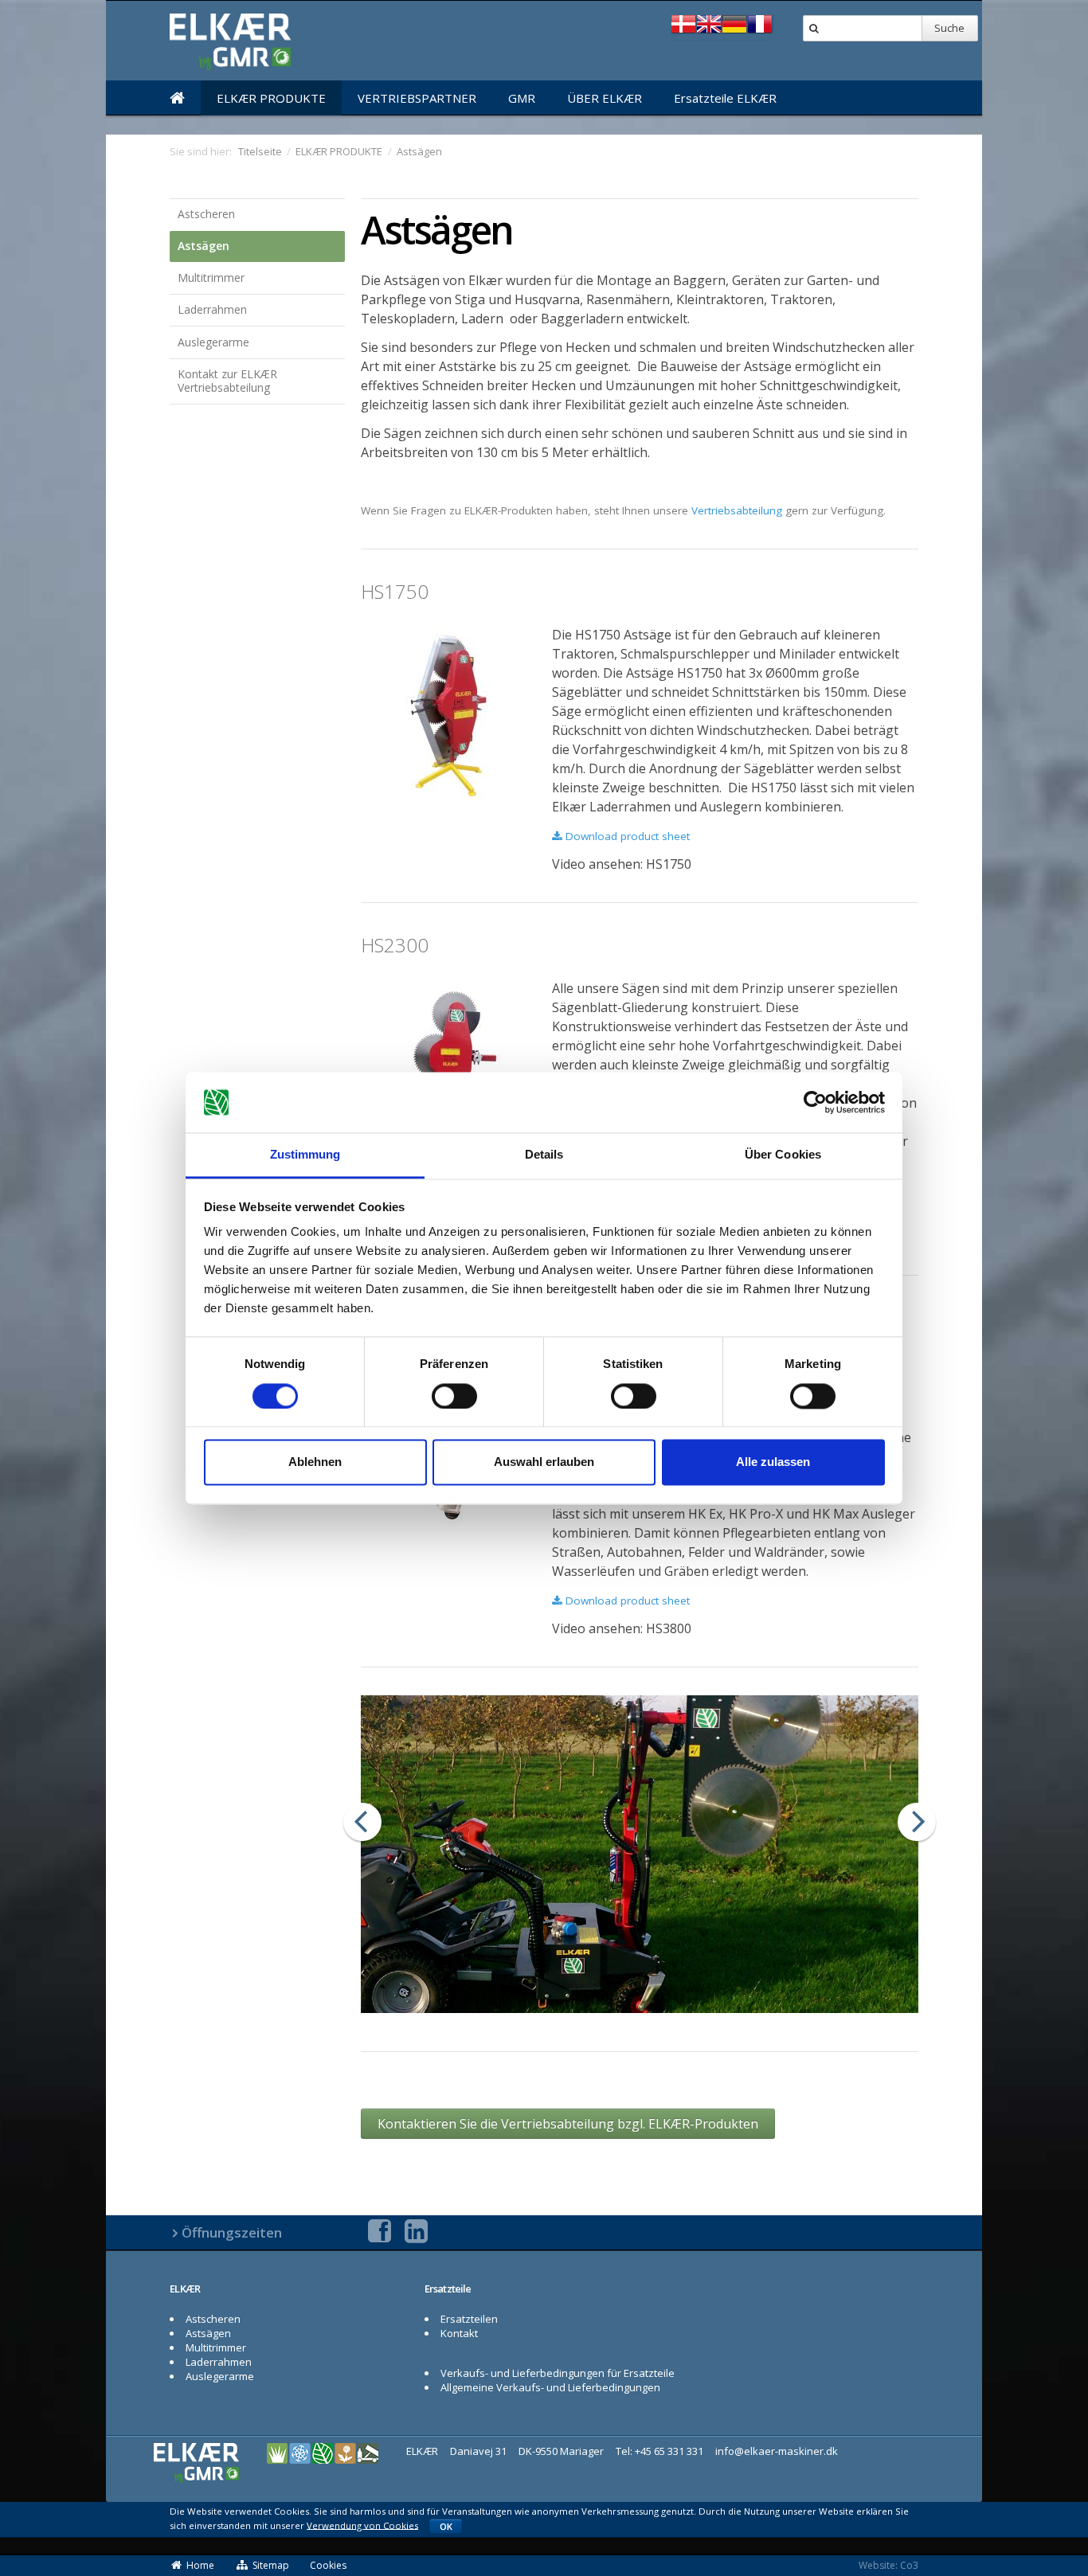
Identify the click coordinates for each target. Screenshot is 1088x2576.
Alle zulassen (773, 1462)
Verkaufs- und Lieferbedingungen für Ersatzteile (558, 2373)
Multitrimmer (211, 278)
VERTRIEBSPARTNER (417, 98)
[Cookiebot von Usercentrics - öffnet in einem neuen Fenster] (815, 1102)
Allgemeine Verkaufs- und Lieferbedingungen (550, 2387)
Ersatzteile (448, 2289)
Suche (949, 28)
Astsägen (204, 246)
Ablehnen (315, 1462)
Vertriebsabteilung (737, 510)
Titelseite (260, 151)
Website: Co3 (888, 2565)
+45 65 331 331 (669, 2451)
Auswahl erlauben (544, 1462)
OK (446, 2526)
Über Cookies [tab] (783, 1155)
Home (200, 2565)
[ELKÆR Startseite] (177, 98)
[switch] (454, 1396)
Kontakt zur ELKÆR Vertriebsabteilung (227, 381)
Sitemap (271, 2565)
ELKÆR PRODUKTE (271, 98)
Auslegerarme (213, 342)
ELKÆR (185, 2289)
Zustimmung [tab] (305, 1155)
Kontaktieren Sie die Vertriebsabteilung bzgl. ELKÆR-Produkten (568, 2124)
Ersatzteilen (469, 2319)
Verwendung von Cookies (362, 2525)
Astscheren (206, 214)
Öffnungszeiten (232, 2232)
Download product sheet (626, 836)
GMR (522, 98)
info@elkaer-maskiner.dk (777, 2451)
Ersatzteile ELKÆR (725, 98)
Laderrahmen (212, 309)
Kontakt (459, 2333)
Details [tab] (544, 1155)
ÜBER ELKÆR (605, 98)
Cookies (328, 2565)
